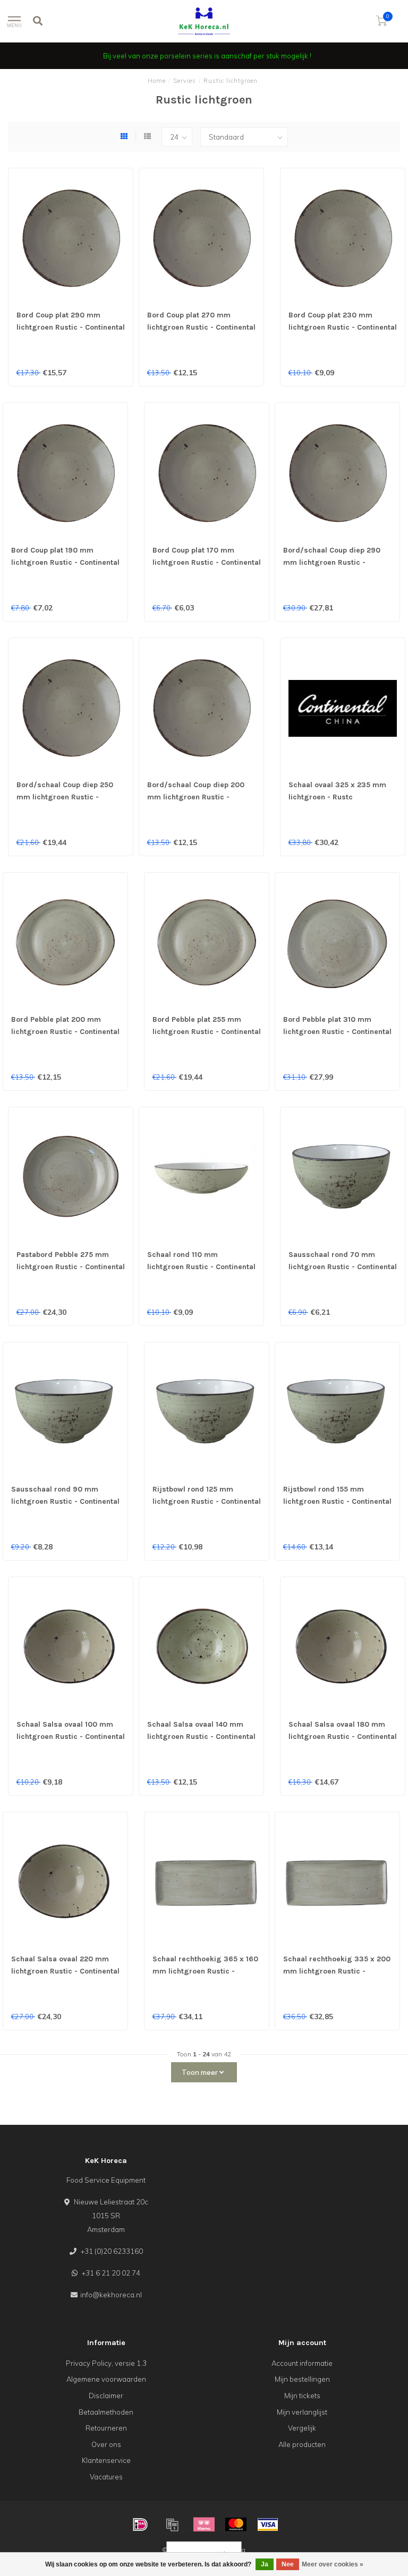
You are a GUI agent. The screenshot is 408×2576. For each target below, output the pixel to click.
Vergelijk (302, 2428)
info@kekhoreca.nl (111, 2295)
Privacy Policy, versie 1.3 (106, 2363)
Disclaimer (106, 2396)
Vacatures (106, 2477)
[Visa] (268, 2525)
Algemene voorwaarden (106, 2379)
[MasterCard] (236, 2525)
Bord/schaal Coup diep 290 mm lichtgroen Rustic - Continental (332, 562)
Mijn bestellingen (302, 2379)
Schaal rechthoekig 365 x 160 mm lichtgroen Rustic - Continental (205, 1971)
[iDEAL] (140, 2525)
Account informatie (302, 2363)
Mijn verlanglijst (302, 2412)
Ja (265, 2564)
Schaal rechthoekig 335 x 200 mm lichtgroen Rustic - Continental (337, 1971)
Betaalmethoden (106, 2412)
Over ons (106, 2444)
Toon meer (201, 2072)
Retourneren (106, 2428)
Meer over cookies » (333, 2564)
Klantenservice (106, 2460)
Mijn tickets (302, 2396)
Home (157, 81)
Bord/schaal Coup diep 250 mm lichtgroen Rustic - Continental (65, 797)
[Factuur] (172, 2525)
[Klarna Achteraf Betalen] (204, 2525)
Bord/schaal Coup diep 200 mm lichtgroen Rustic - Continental (196, 797)
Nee (288, 2564)
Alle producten (302, 2444)
